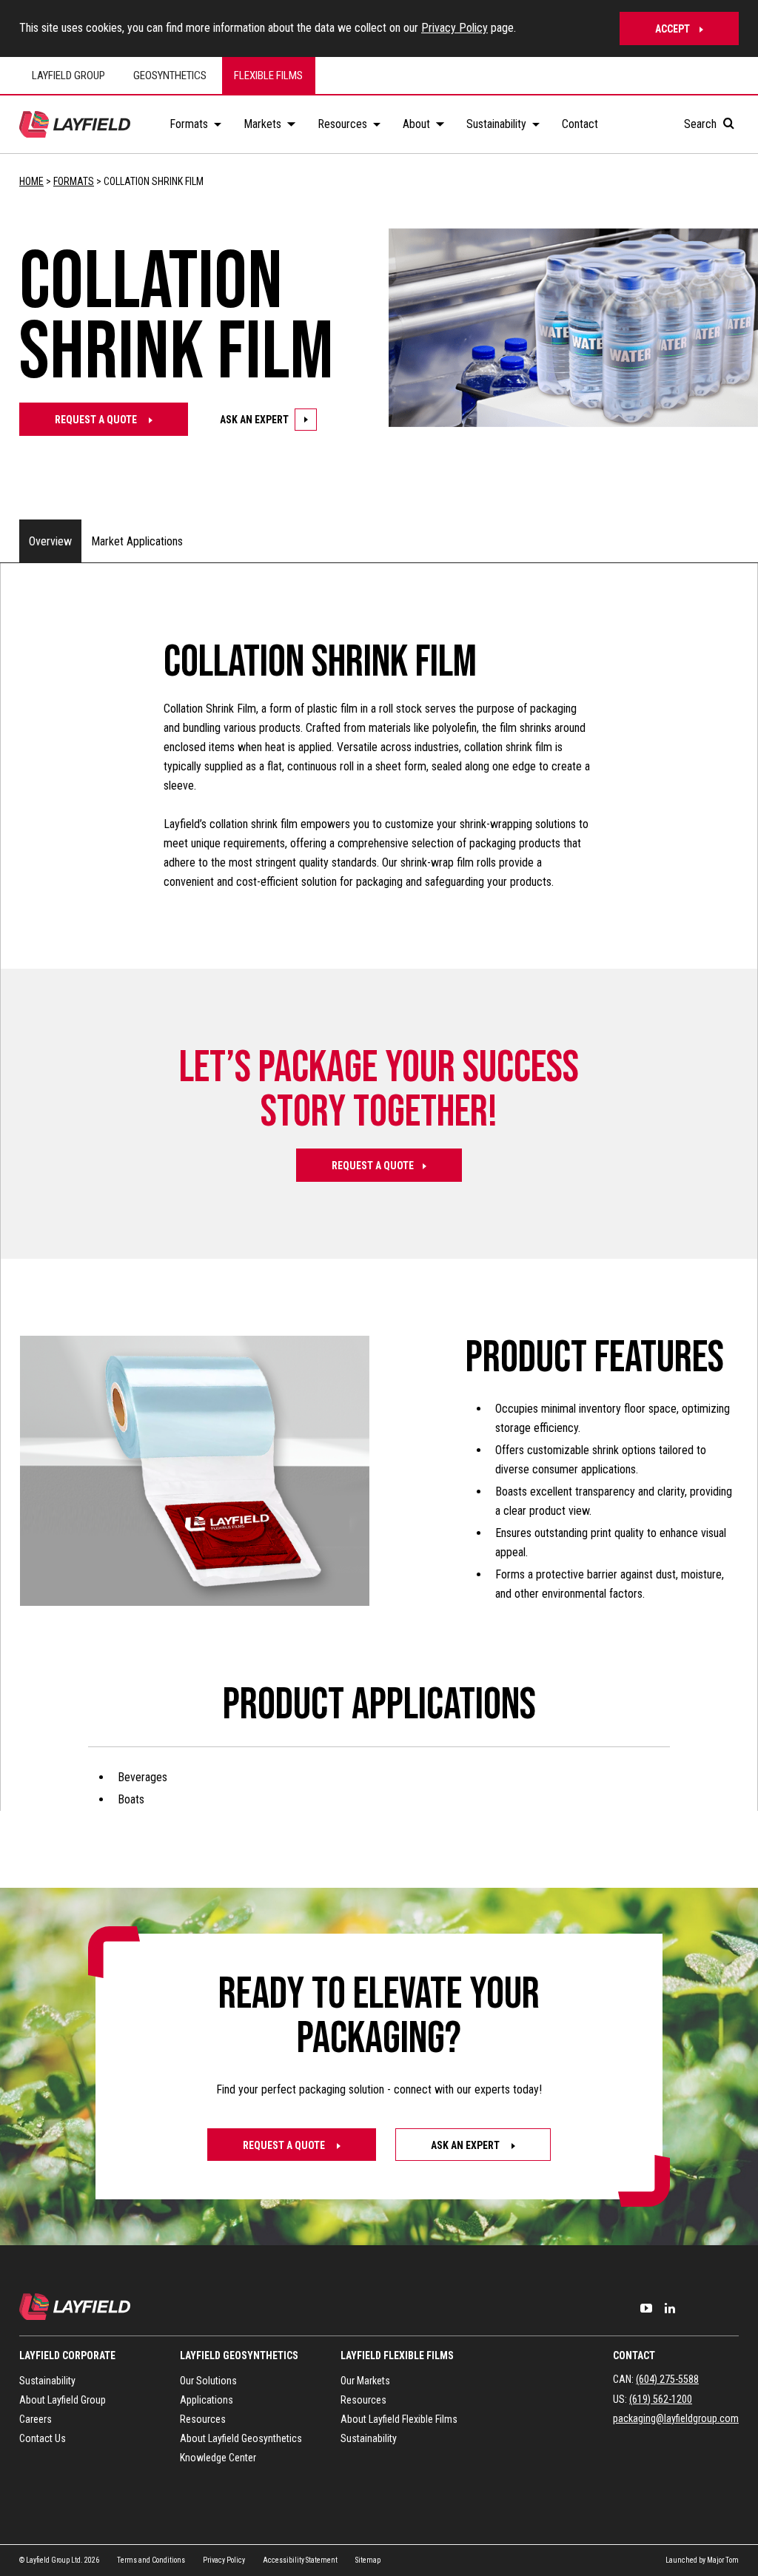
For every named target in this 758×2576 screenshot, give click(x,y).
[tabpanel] (379, 1225)
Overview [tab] (50, 541)
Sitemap (368, 2560)
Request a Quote (97, 420)
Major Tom (723, 2560)
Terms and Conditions (151, 2560)
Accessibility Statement (300, 2560)
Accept (673, 29)
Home (31, 181)
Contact (634, 2355)
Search (702, 124)
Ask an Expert (254, 420)
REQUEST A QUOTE (373, 1166)
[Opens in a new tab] (646, 2308)
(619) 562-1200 (661, 2399)
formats (74, 181)
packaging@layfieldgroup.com (676, 2418)
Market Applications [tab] (137, 541)
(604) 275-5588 (667, 2379)
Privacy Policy (455, 28)
